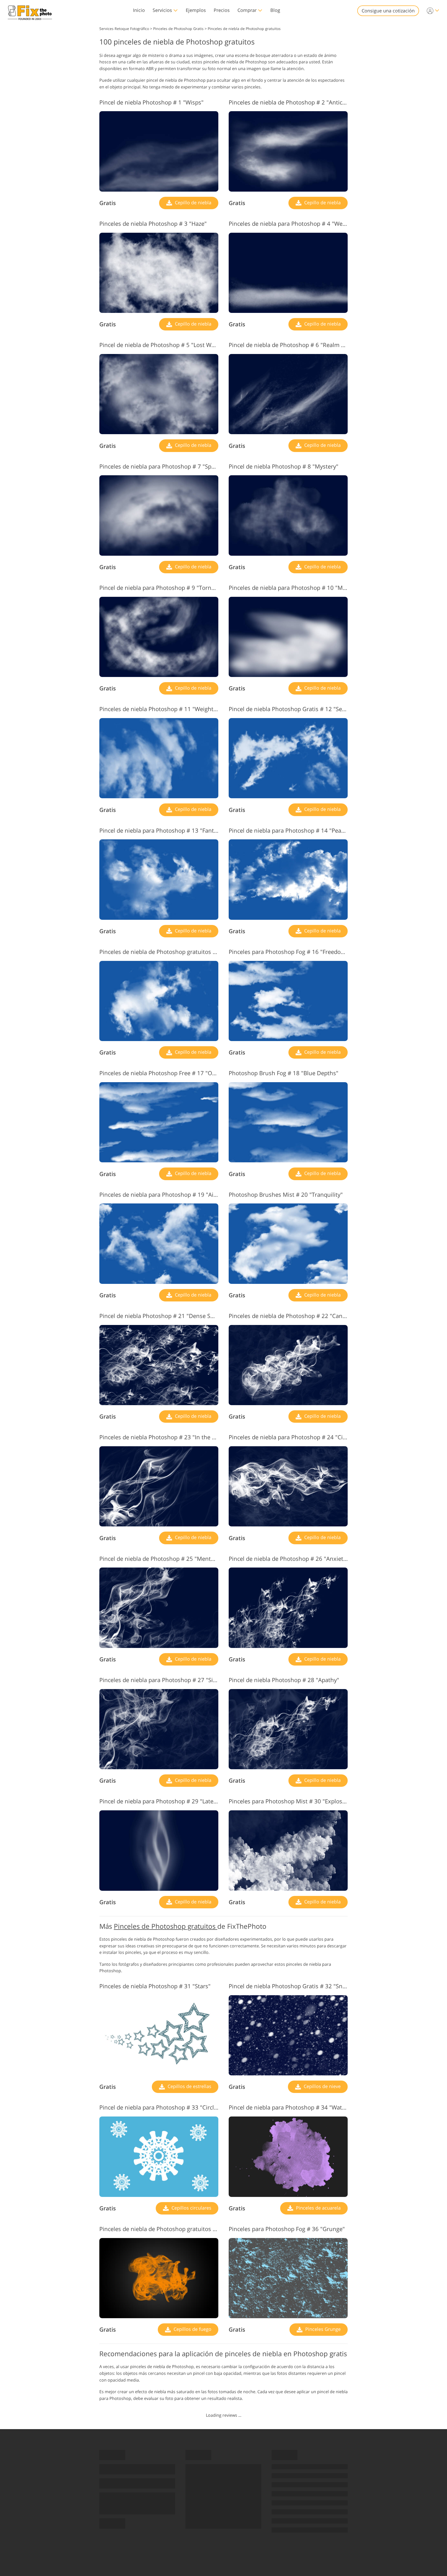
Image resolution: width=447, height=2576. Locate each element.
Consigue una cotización (388, 11)
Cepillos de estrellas (189, 2086)
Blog (275, 10)
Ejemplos (196, 10)
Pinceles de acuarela (318, 2208)
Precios (222, 10)
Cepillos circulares (191, 2208)
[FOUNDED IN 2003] (30, 11)
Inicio (139, 10)
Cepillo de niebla (192, 202)
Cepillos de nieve (322, 2086)
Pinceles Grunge (322, 2329)
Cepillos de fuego (192, 2329)
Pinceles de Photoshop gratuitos (166, 1926)
